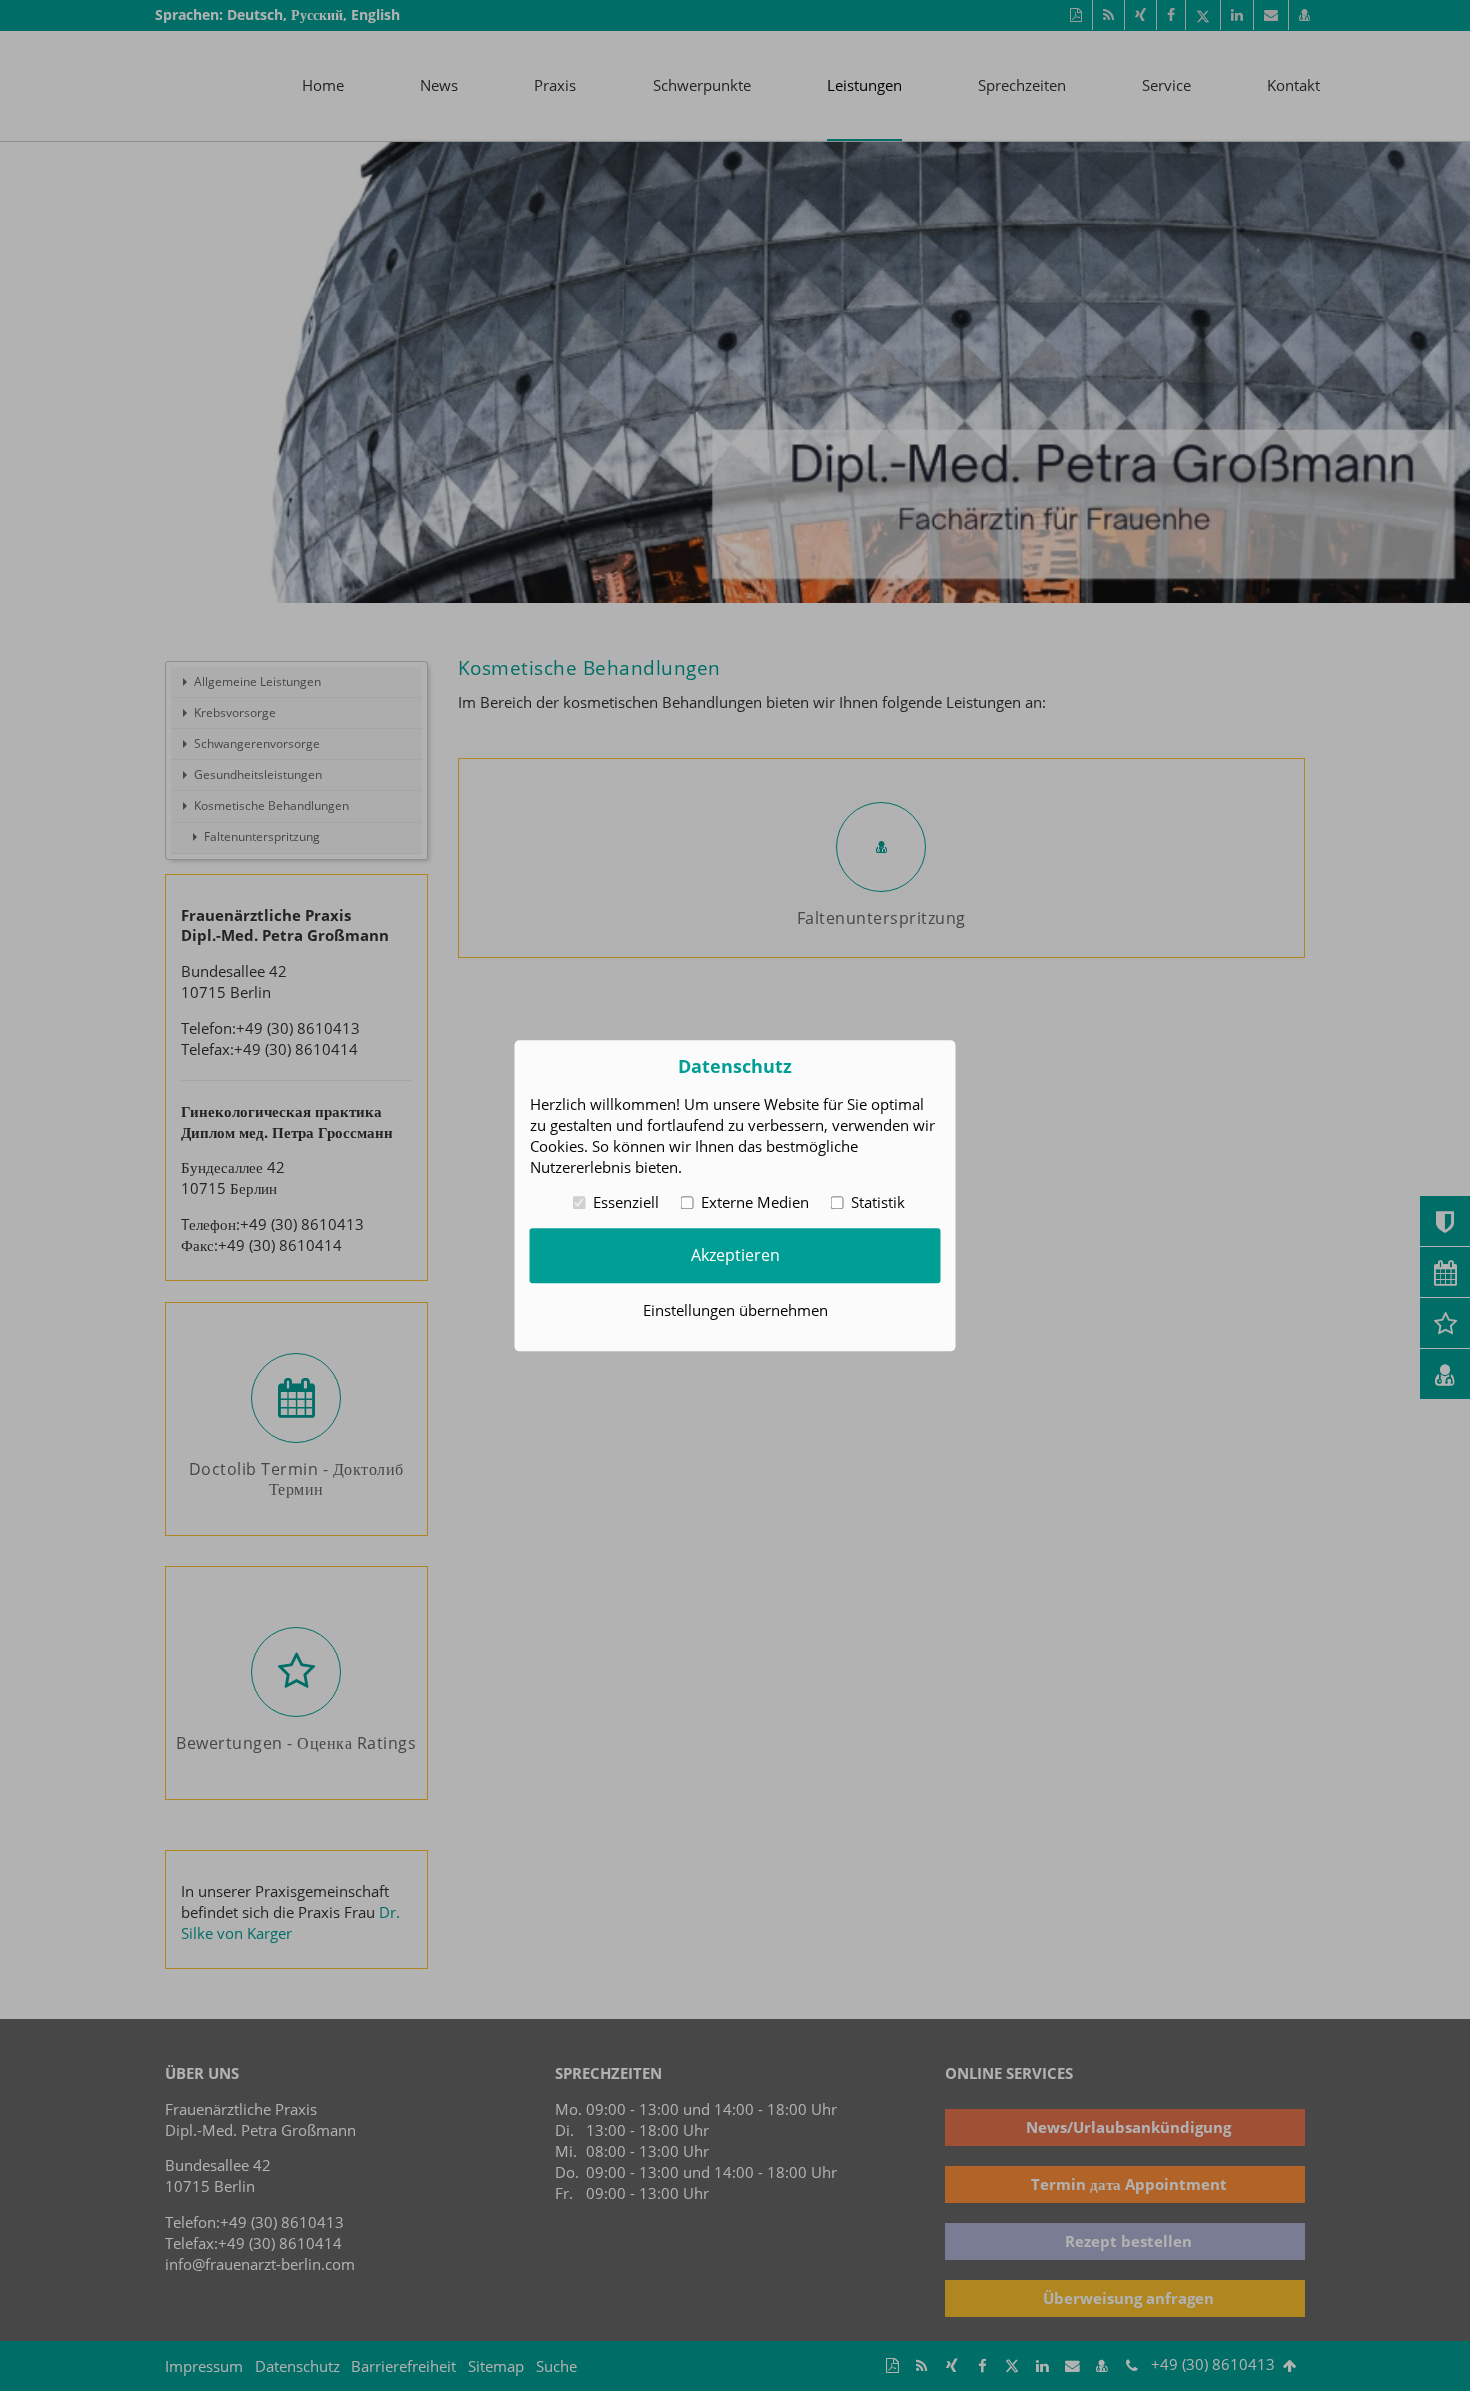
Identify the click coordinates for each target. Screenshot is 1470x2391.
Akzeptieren (735, 1255)
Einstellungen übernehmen (735, 1310)
